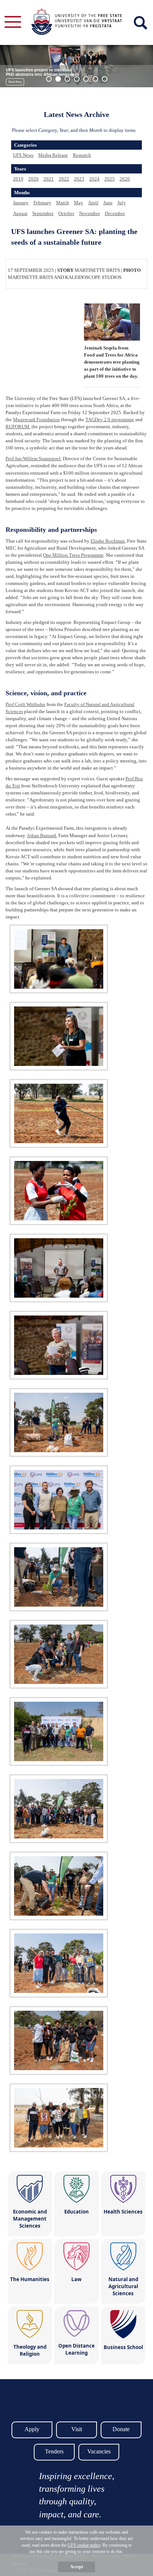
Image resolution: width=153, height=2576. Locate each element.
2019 (18, 179)
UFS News (23, 155)
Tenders (54, 2451)
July (122, 203)
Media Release (53, 155)
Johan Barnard (42, 835)
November (89, 213)
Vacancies (99, 2451)
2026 (125, 179)
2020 (33, 179)
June (108, 203)
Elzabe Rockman (108, 541)
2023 (79, 179)
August (20, 213)
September (43, 213)
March (63, 203)
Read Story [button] (15, 82)
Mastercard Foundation (36, 419)
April (93, 203)
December (115, 213)
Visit (77, 2429)
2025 (110, 179)
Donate (121, 2429)
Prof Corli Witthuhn (25, 704)
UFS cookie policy (84, 2545)
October (66, 213)
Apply (32, 2429)
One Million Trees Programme (73, 555)
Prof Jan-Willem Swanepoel (33, 458)
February (42, 203)
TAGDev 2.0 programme (110, 419)
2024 (94, 179)
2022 (64, 179)
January (21, 203)
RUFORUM (17, 427)
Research (82, 155)
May (79, 203)
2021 (49, 179)
